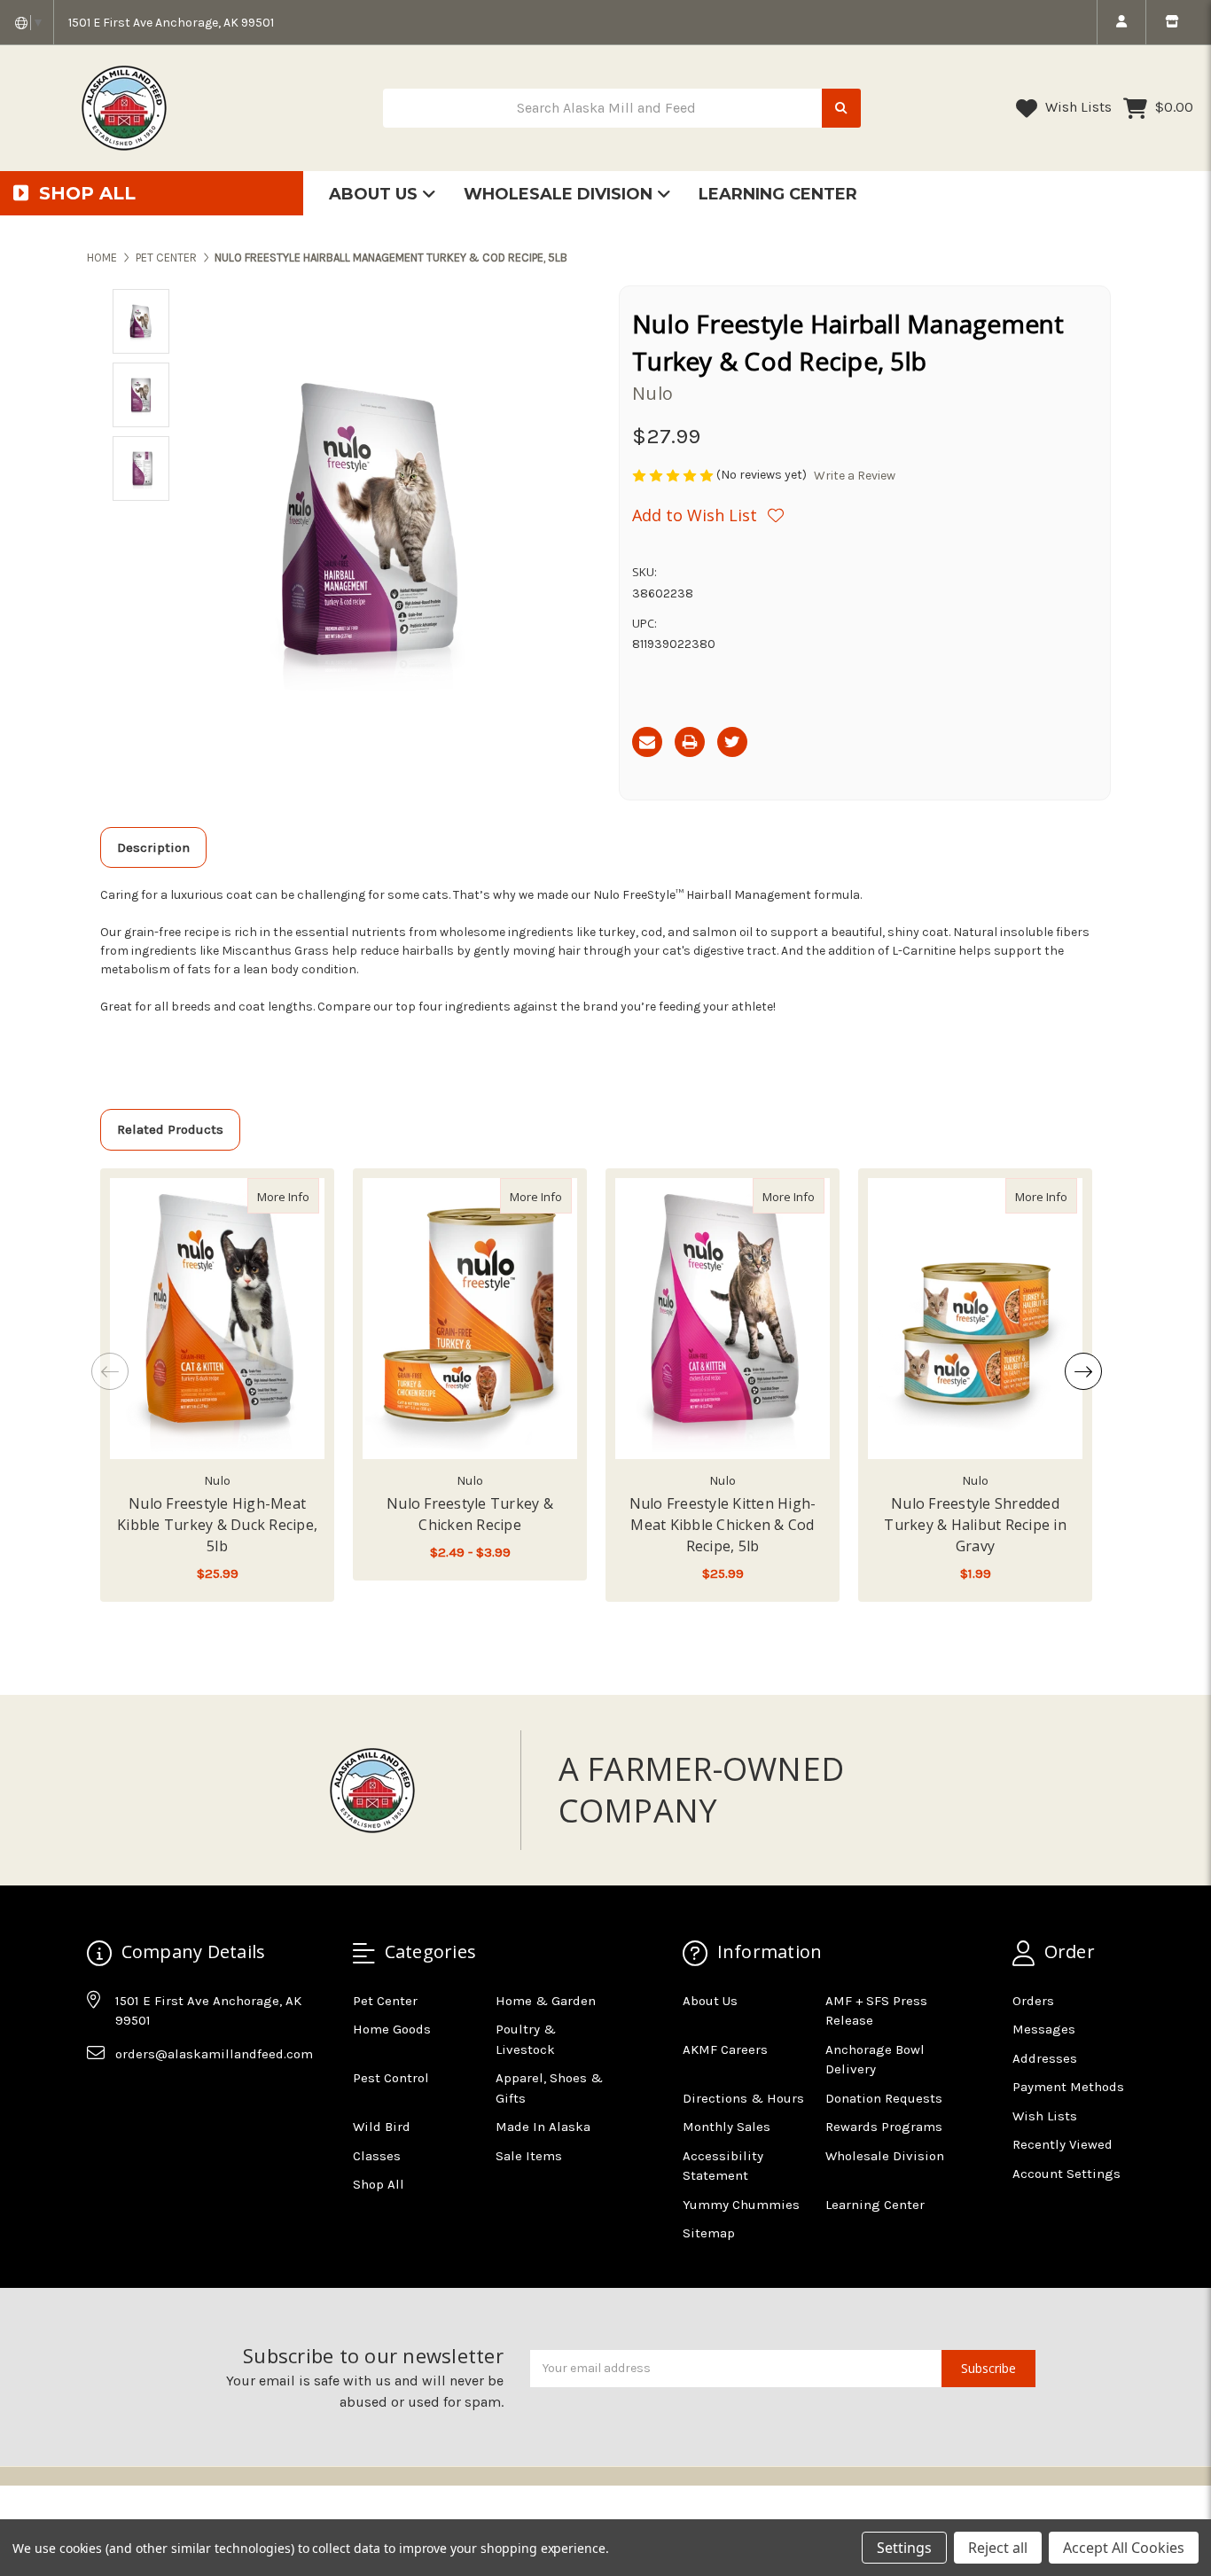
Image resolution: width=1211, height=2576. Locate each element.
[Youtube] (168, 2097)
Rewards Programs (884, 2127)
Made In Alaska (543, 2127)
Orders (1033, 2001)
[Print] (690, 742)
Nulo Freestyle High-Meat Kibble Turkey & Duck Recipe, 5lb (217, 1525)
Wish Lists (1077, 107)
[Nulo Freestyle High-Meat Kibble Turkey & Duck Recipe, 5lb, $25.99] (217, 1319)
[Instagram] (134, 2097)
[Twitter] (732, 742)
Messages (1044, 2029)
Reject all (998, 2548)
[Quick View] (301, 1196)
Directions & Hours (743, 2098)
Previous (110, 1371)
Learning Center (778, 194)
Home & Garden (546, 2001)
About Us (375, 194)
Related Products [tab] (170, 1129)
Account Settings (1066, 2174)
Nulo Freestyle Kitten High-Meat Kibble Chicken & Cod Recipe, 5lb (723, 1525)
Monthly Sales (727, 2127)
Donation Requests (884, 2098)
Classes (377, 2156)
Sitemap (709, 2233)
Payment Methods (1068, 2087)
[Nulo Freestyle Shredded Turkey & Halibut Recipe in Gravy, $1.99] (975, 1319)
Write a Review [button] (855, 476)
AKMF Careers (725, 2049)
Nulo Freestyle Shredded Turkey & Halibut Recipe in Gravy (975, 1525)
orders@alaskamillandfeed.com (214, 2054)
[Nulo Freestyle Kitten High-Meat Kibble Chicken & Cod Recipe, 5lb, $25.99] (723, 1319)
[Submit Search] (841, 109)
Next (1083, 1371)
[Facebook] (99, 2097)
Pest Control (391, 2078)
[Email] (647, 742)
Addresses (1045, 2058)
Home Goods (392, 2029)
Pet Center (385, 2001)
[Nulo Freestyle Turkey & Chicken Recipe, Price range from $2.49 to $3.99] (470, 1319)
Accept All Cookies (1124, 2548)
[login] (1121, 22)
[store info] (1172, 22)
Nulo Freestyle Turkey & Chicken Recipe (470, 1514)
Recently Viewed (1063, 2144)
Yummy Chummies (741, 2205)
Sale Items (529, 2156)
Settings (904, 2548)
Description (153, 847)
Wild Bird (382, 2127)
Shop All (379, 2184)
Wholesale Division (560, 194)
